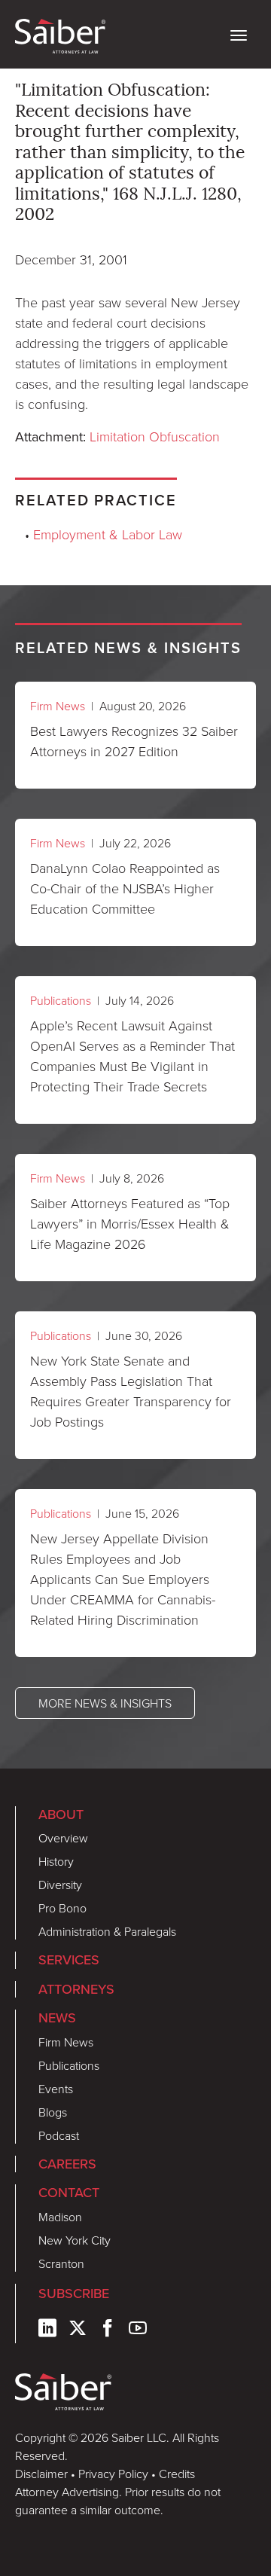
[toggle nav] (239, 34)
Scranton (61, 2263)
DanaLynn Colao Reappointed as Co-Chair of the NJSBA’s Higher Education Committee (125, 888)
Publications (61, 1000)
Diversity (60, 1885)
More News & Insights (105, 1703)
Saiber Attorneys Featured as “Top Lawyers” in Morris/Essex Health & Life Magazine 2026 (130, 1223)
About (61, 1814)
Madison (60, 2217)
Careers (67, 2164)
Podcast (59, 2135)
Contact (69, 2193)
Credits (177, 2474)
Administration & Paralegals (107, 1931)
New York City (75, 2240)
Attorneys (76, 1989)
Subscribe (74, 2294)
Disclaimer (41, 2474)
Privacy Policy (113, 2474)
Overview (63, 1838)
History (56, 1861)
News (57, 2018)
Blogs (53, 2112)
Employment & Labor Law (108, 534)
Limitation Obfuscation (155, 436)
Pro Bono (62, 1908)
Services (69, 1960)
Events (56, 2089)
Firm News (58, 706)
